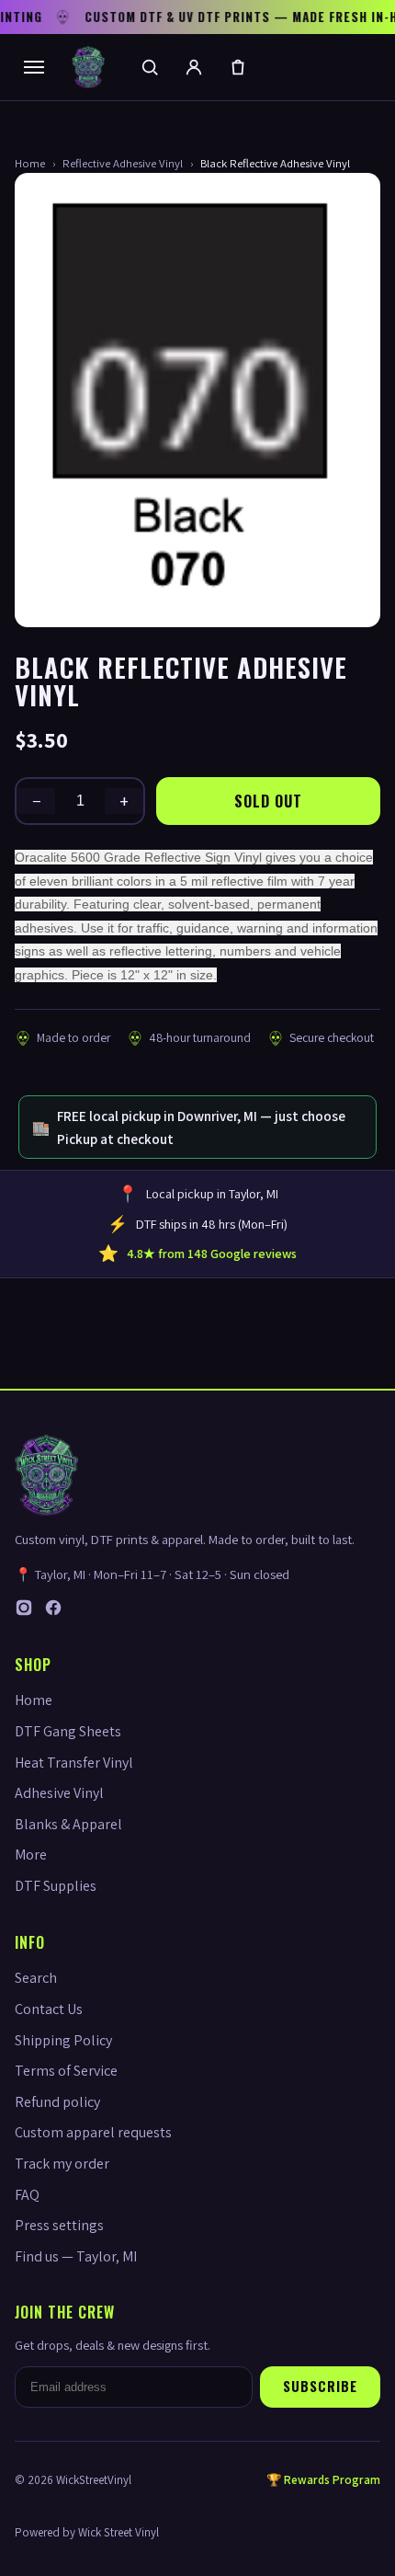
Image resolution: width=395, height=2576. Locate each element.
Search (36, 1978)
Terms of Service (66, 2071)
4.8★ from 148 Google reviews (212, 1254)
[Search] (150, 67)
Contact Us (49, 2009)
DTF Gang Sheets (68, 1731)
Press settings (59, 2225)
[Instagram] (24, 1612)
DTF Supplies (56, 1886)
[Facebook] (53, 1612)
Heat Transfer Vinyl (74, 1763)
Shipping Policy (63, 2040)
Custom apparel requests (93, 2132)
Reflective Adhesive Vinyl (123, 163)
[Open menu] (34, 67)
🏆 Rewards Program (323, 2480)
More (31, 1855)
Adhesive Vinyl (59, 1793)
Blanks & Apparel (68, 1824)
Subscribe (320, 2386)
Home (30, 163)
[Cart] (238, 67)
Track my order (62, 2164)
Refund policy (57, 2102)
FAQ (27, 2195)
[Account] (194, 67)
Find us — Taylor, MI (76, 2256)
